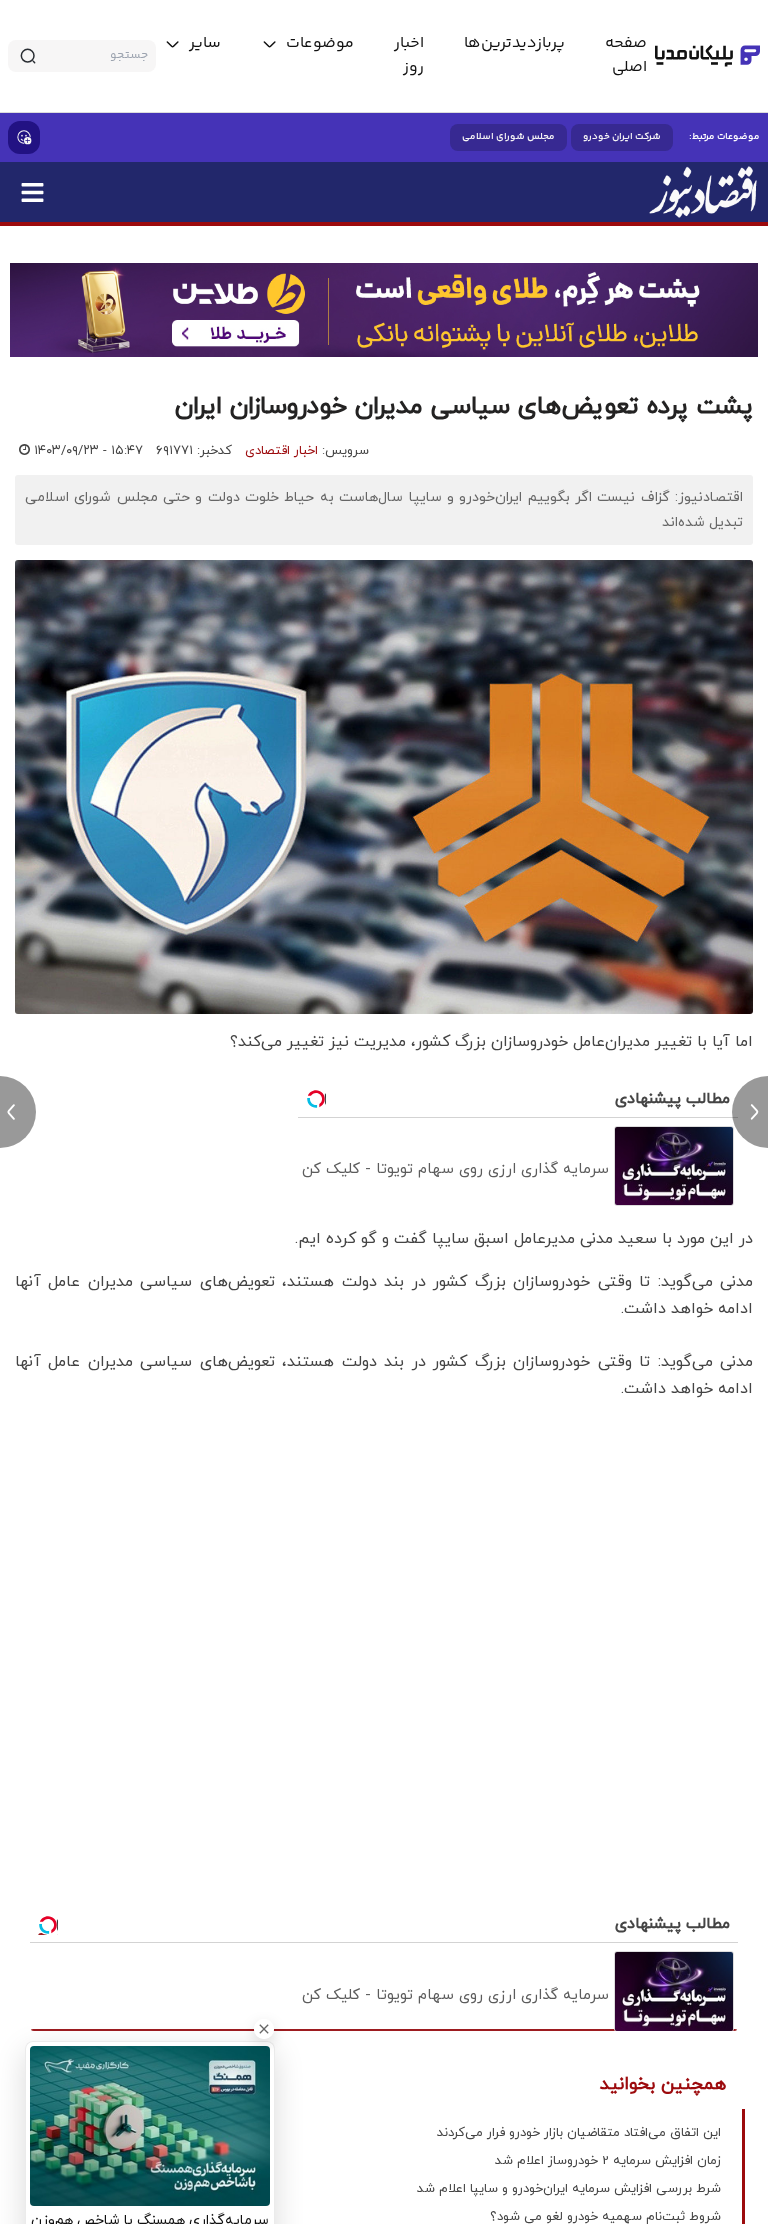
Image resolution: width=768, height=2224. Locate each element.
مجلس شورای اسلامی (508, 137)
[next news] (750, 1112)
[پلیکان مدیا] (707, 56)
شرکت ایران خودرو (622, 137)
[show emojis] (24, 137)
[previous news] (18, 1112)
